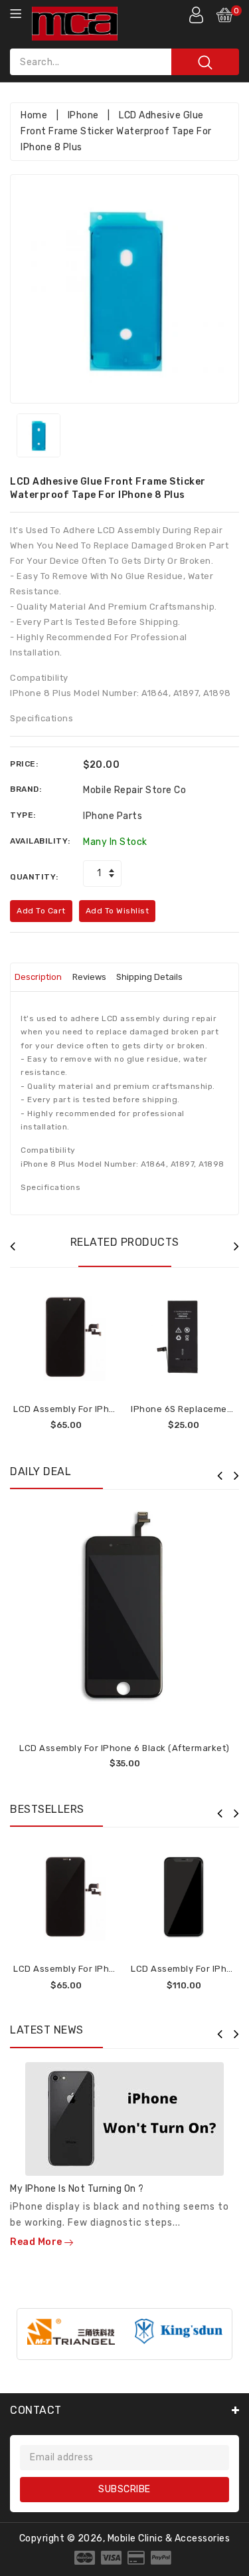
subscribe (124, 2489)
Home (34, 115)
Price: (24, 764)
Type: (23, 815)
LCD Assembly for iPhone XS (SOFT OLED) (105, 1409)
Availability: (40, 841)
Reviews (89, 977)
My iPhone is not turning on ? (77, 2189)
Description (38, 977)
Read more (37, 2242)
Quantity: (34, 877)
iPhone (83, 115)
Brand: (26, 789)
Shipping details (149, 977)
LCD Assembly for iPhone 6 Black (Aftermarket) (124, 1748)
